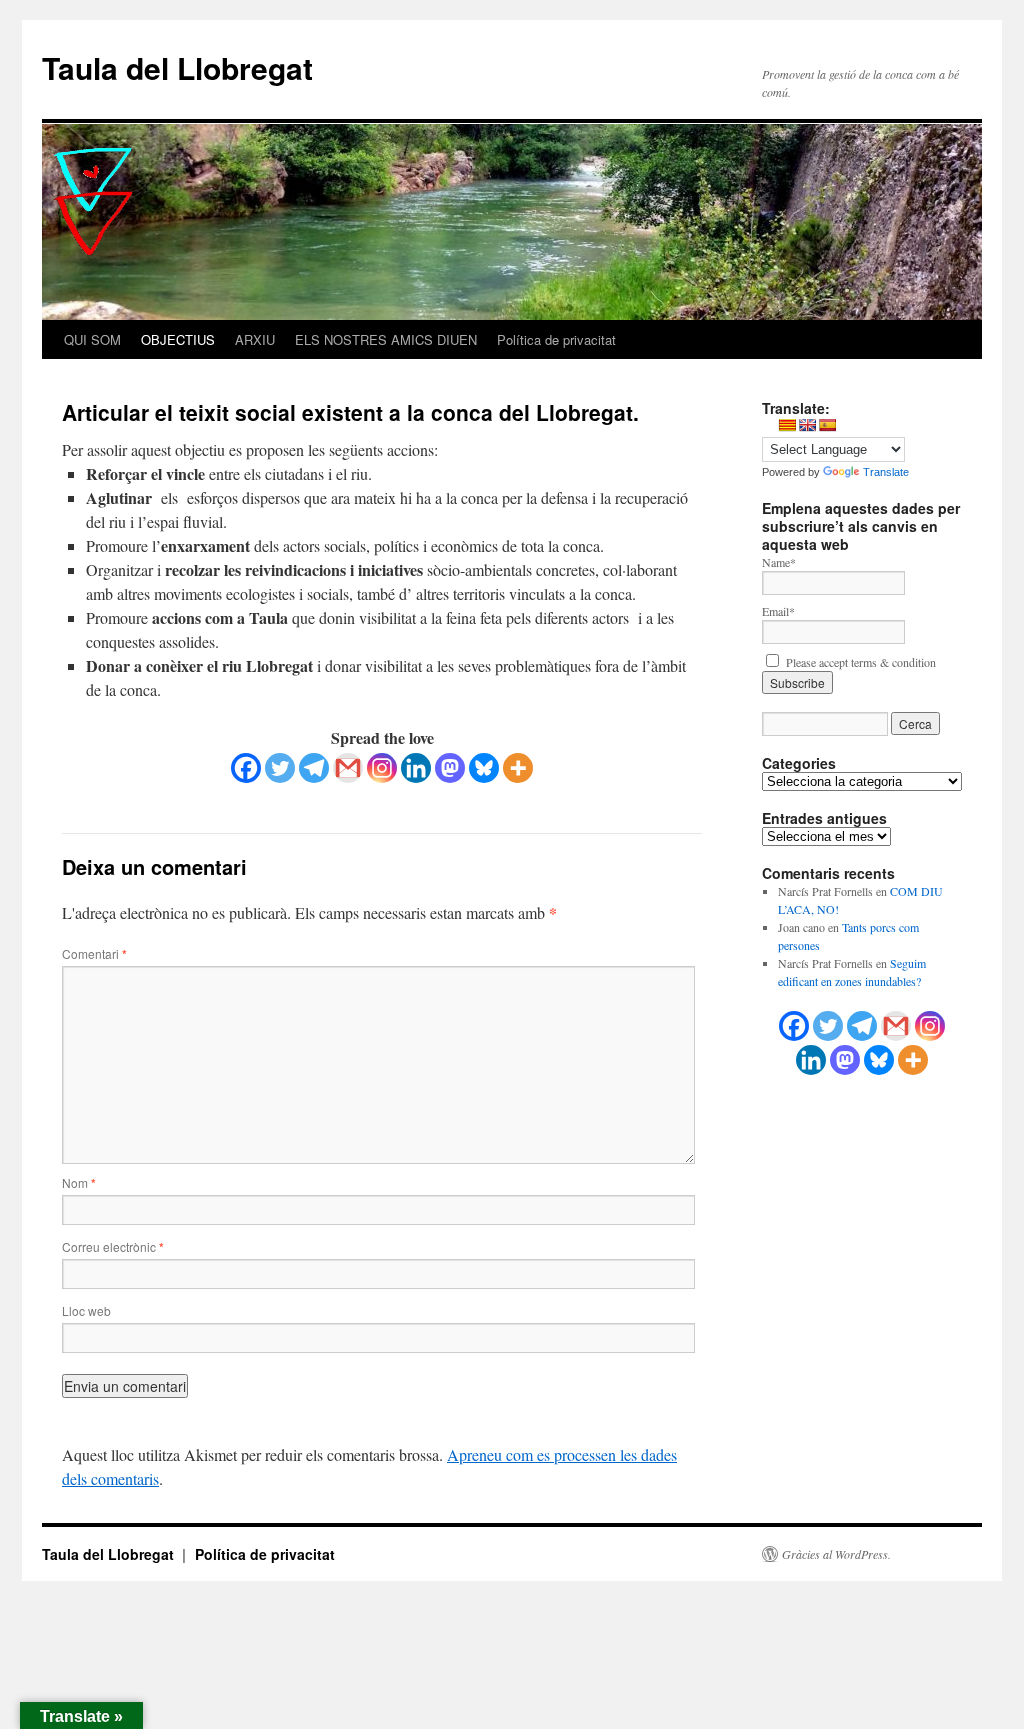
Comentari (94, 953)
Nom (79, 1182)
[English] (807, 425)
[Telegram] (314, 768)
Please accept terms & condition (859, 662)
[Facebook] (246, 768)
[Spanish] (827, 425)
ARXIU (255, 339)
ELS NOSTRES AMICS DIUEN (386, 339)
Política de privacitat (556, 339)
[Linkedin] (416, 768)
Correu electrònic (113, 1246)
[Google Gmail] (896, 1026)
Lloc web (86, 1310)
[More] (518, 768)
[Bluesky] (484, 768)
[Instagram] (382, 768)
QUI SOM (92, 339)
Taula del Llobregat (177, 67)
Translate (886, 472)
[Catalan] (787, 425)
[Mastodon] (450, 768)
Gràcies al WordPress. (836, 1554)
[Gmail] (348, 768)
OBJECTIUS (178, 339)
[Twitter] (280, 768)
